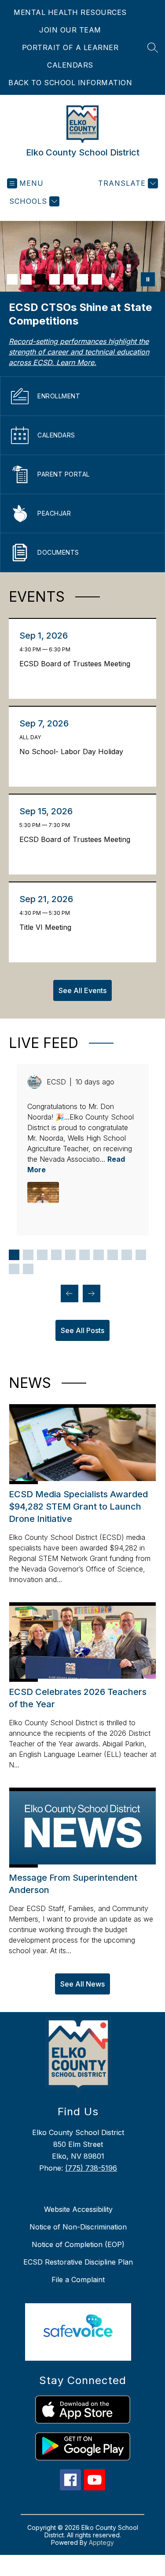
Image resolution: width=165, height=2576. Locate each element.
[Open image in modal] (43, 1192)
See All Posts (82, 1330)
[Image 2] (26, 279)
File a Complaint (78, 2280)
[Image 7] (97, 279)
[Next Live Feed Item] (92, 1293)
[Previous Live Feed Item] (70, 1293)
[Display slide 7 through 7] (99, 1255)
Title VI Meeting (48, 927)
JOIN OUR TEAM (70, 30)
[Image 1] (12, 279)
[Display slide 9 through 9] (127, 1255)
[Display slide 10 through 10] (141, 1255)
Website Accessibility (78, 2209)
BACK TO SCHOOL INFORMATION (70, 83)
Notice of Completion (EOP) (78, 2244)
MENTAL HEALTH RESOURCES (70, 12)
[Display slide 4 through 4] (56, 1255)
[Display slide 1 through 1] (14, 1255)
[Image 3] (40, 279)
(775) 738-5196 (91, 2168)
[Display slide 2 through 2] (28, 1255)
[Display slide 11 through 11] (14, 1269)
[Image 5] (69, 279)
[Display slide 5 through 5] (70, 1255)
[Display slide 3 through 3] (42, 1255)
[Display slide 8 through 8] (113, 1255)
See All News (82, 1984)
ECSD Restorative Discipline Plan (78, 2262)
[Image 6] (83, 279)
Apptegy (101, 2542)
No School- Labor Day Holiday (73, 751)
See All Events (82, 990)
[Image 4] (55, 279)
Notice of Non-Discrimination (78, 2227)
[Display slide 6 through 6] (84, 1255)
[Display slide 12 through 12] (28, 1269)
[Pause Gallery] (148, 279)
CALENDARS (70, 65)
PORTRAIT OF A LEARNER (70, 47)
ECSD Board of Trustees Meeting (77, 664)
